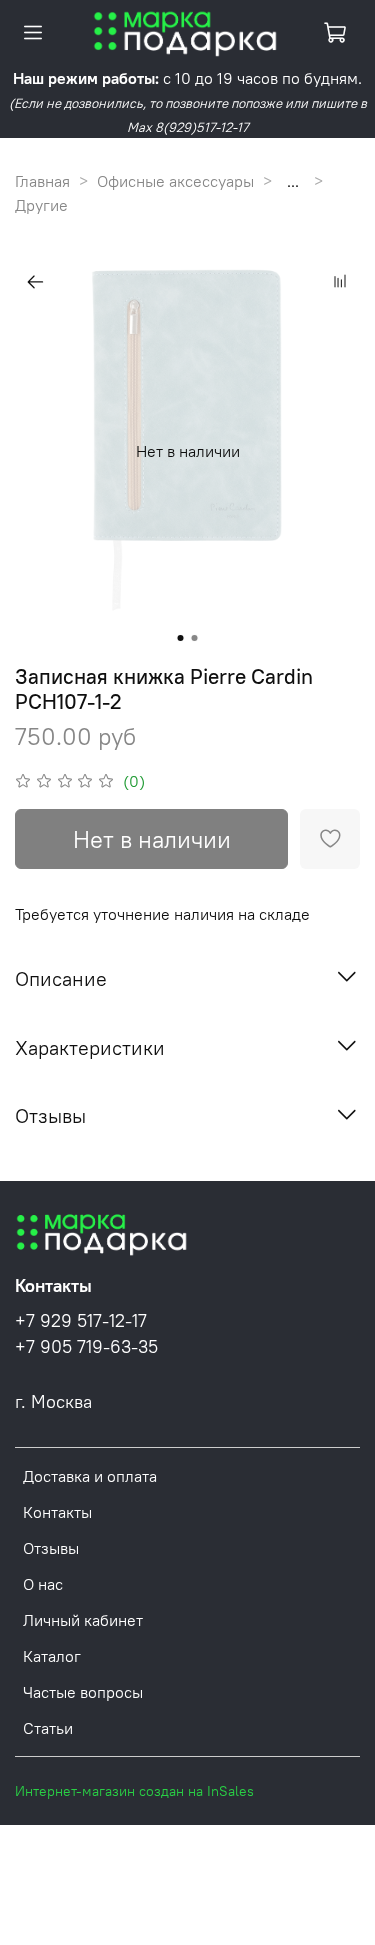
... (293, 181)
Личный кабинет (83, 1620)
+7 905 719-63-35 (86, 1347)
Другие (41, 205)
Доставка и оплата (90, 1476)
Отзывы (51, 1548)
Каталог (52, 1656)
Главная (42, 181)
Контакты (57, 1512)
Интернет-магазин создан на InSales (134, 1791)
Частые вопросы (83, 1692)
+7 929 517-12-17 (81, 1321)
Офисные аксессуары (175, 181)
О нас (43, 1584)
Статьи (48, 1728)
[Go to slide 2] (195, 638)
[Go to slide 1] (181, 638)
